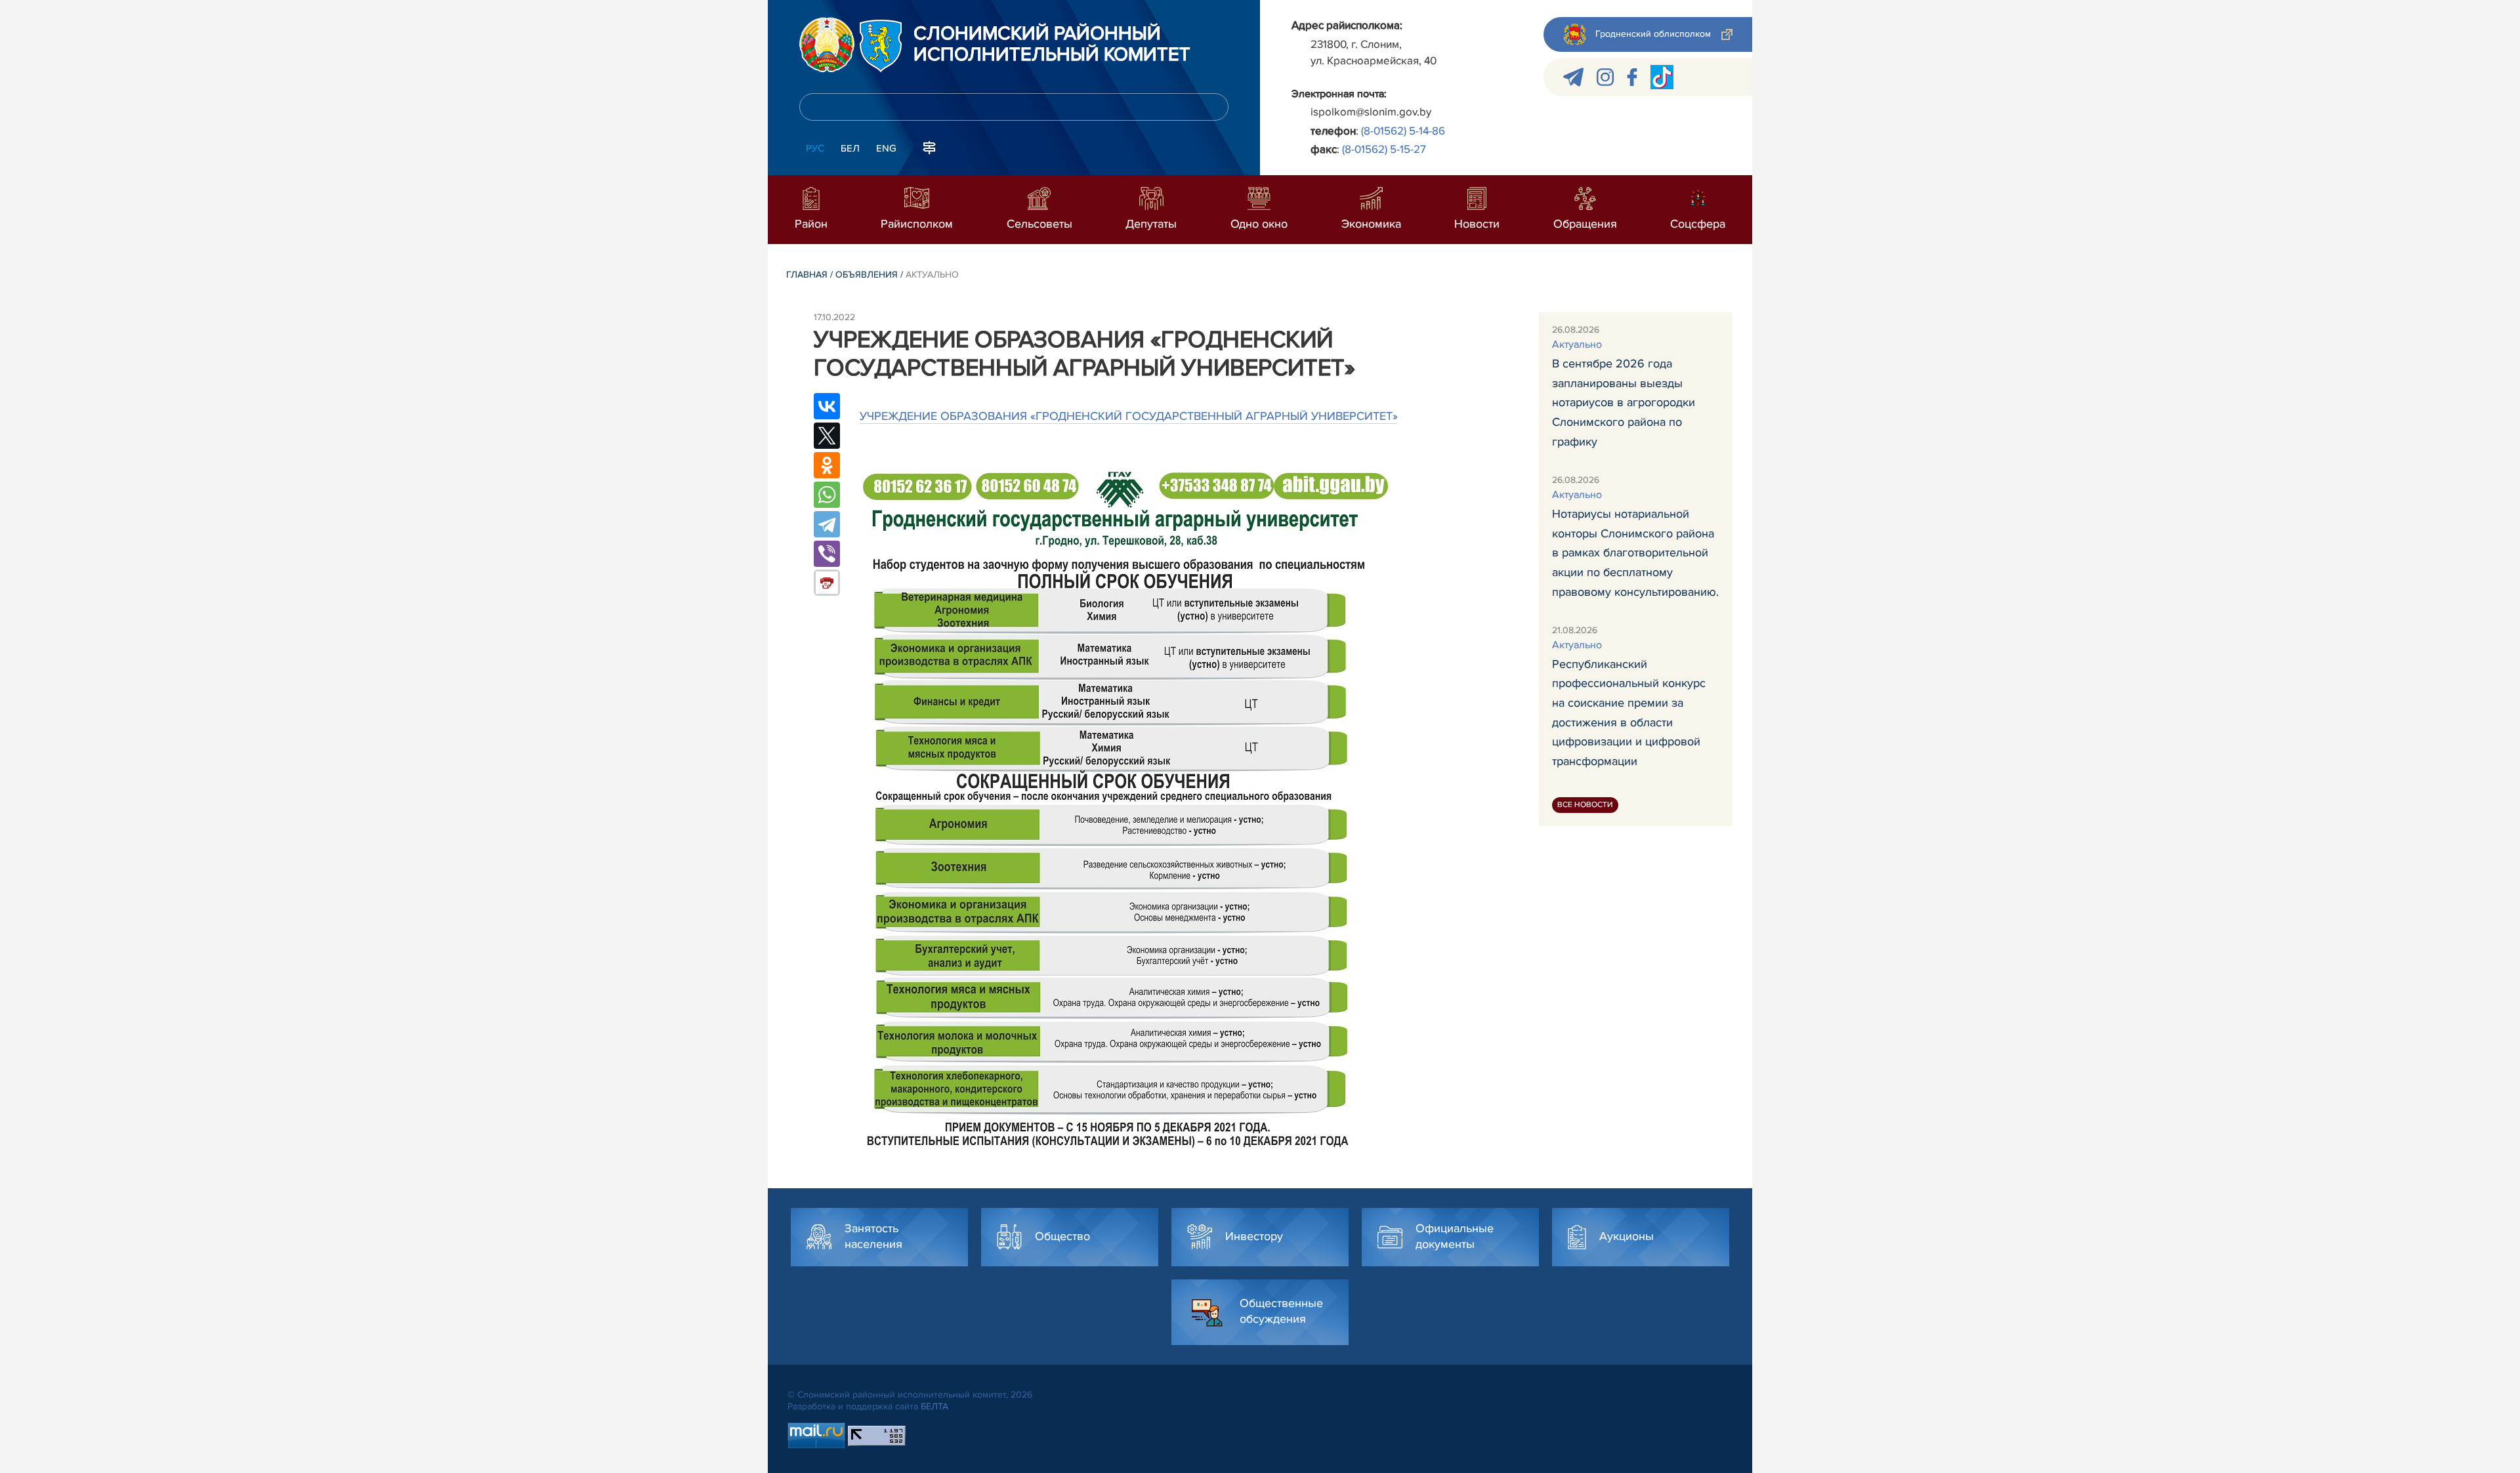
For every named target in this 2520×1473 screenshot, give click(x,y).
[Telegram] (827, 524)
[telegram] (1573, 77)
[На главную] (827, 45)
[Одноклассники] (827, 465)
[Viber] (827, 554)
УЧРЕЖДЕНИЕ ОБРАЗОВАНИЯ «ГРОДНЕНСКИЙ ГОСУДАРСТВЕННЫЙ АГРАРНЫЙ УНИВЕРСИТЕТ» (1129, 416)
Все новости (1585, 805)
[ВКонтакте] (827, 406)
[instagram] (1605, 77)
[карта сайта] (929, 147)
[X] (827, 436)
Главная (807, 275)
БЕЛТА (934, 1406)
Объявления (867, 275)
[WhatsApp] (827, 495)
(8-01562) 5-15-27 (1384, 149)
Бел (850, 148)
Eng (886, 148)
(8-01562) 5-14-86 (1403, 131)
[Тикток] (1662, 77)
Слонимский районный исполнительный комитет (1052, 45)
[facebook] (1632, 77)
